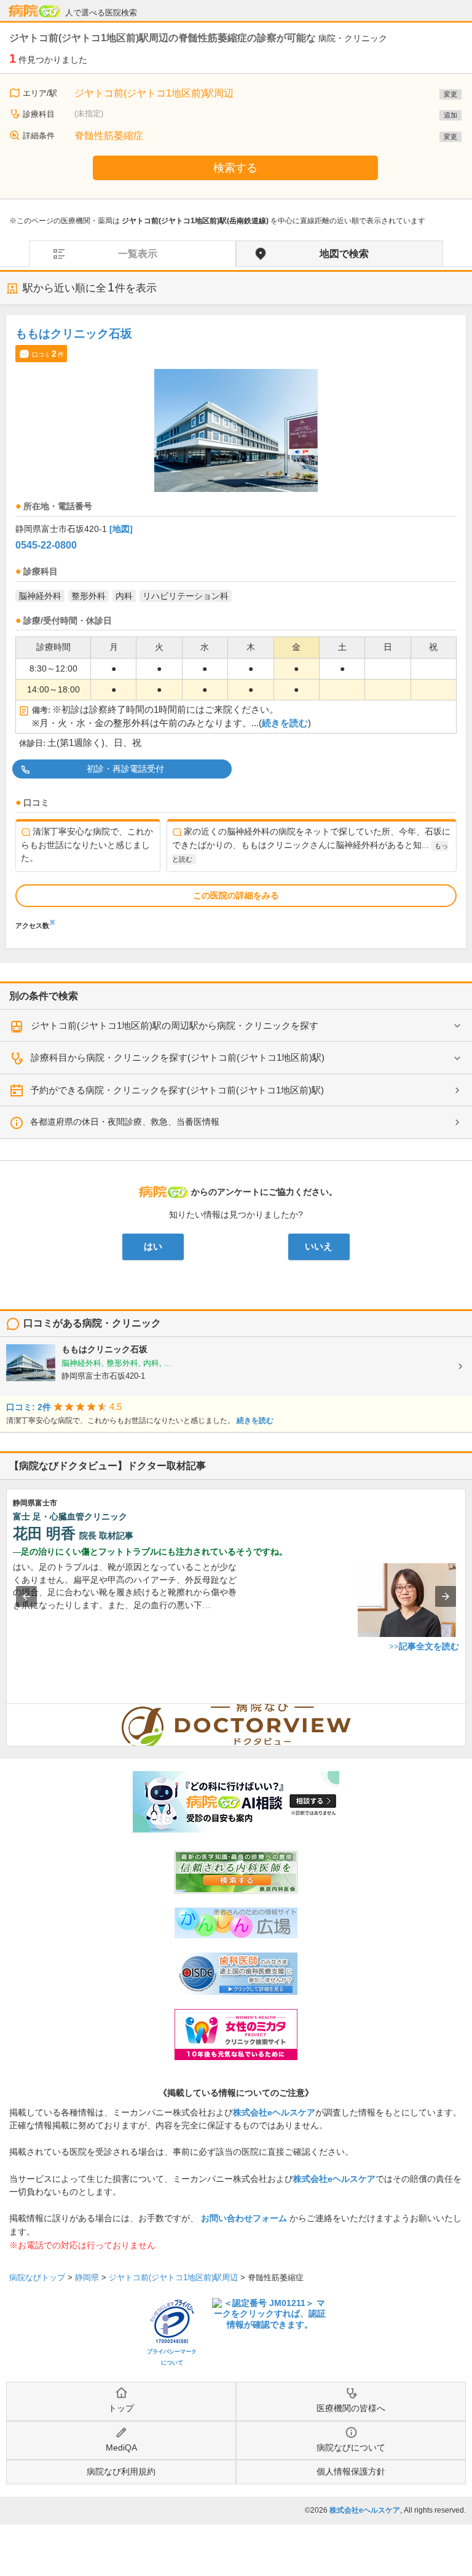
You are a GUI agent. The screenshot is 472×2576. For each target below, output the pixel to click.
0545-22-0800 (46, 545)
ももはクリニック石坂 (74, 334)
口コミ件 (48, 354)
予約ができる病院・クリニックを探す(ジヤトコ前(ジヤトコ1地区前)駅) (177, 1090)
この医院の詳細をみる (236, 895)
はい (153, 1246)
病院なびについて (351, 2447)
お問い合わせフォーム (244, 2218)
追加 (450, 115)
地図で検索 (344, 254)
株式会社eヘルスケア (274, 2112)
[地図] (121, 529)
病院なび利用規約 (121, 2471)
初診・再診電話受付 (125, 769)
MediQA (121, 2447)
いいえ (319, 1246)
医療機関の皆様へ (351, 2408)
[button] (26, 1596)
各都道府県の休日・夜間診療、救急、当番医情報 (125, 1122)
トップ (121, 2408)
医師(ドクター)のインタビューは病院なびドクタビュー (466, 1710)
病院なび (34, 11)
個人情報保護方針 (351, 2471)
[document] (236, 626)
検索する (235, 168)
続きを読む (285, 723)
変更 (450, 94)
